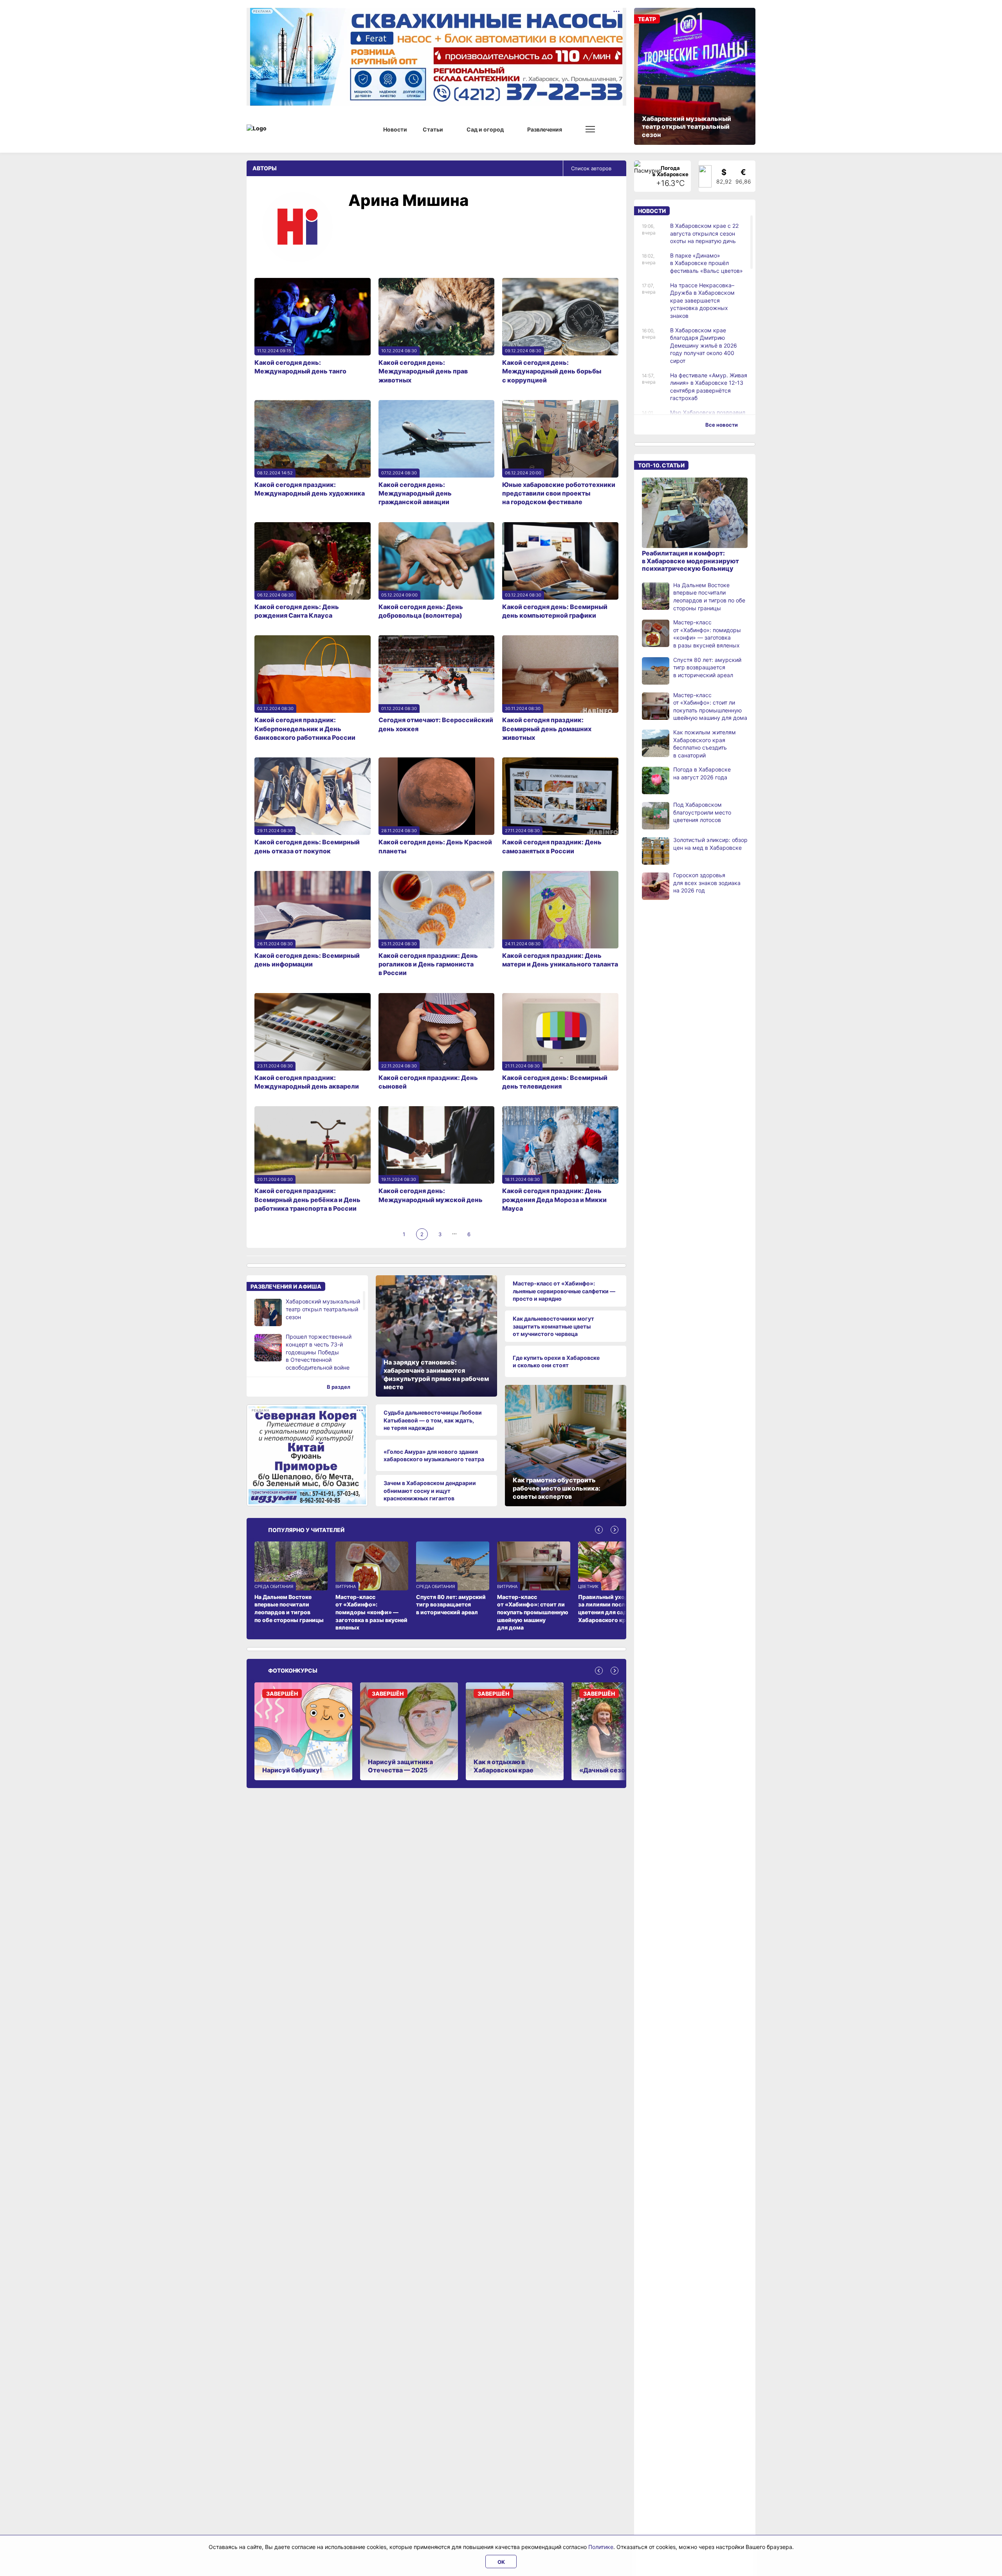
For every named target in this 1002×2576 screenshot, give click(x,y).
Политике (601, 2547)
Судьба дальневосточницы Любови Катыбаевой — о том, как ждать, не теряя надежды (433, 1420)
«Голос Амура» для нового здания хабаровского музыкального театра (434, 1456)
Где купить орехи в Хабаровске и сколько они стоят (556, 1362)
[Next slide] (615, 1530)
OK (501, 2562)
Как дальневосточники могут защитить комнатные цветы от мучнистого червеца (553, 1326)
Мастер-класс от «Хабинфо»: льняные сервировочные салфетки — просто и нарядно (564, 1291)
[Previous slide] (599, 1530)
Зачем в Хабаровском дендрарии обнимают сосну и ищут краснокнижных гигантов (430, 1491)
